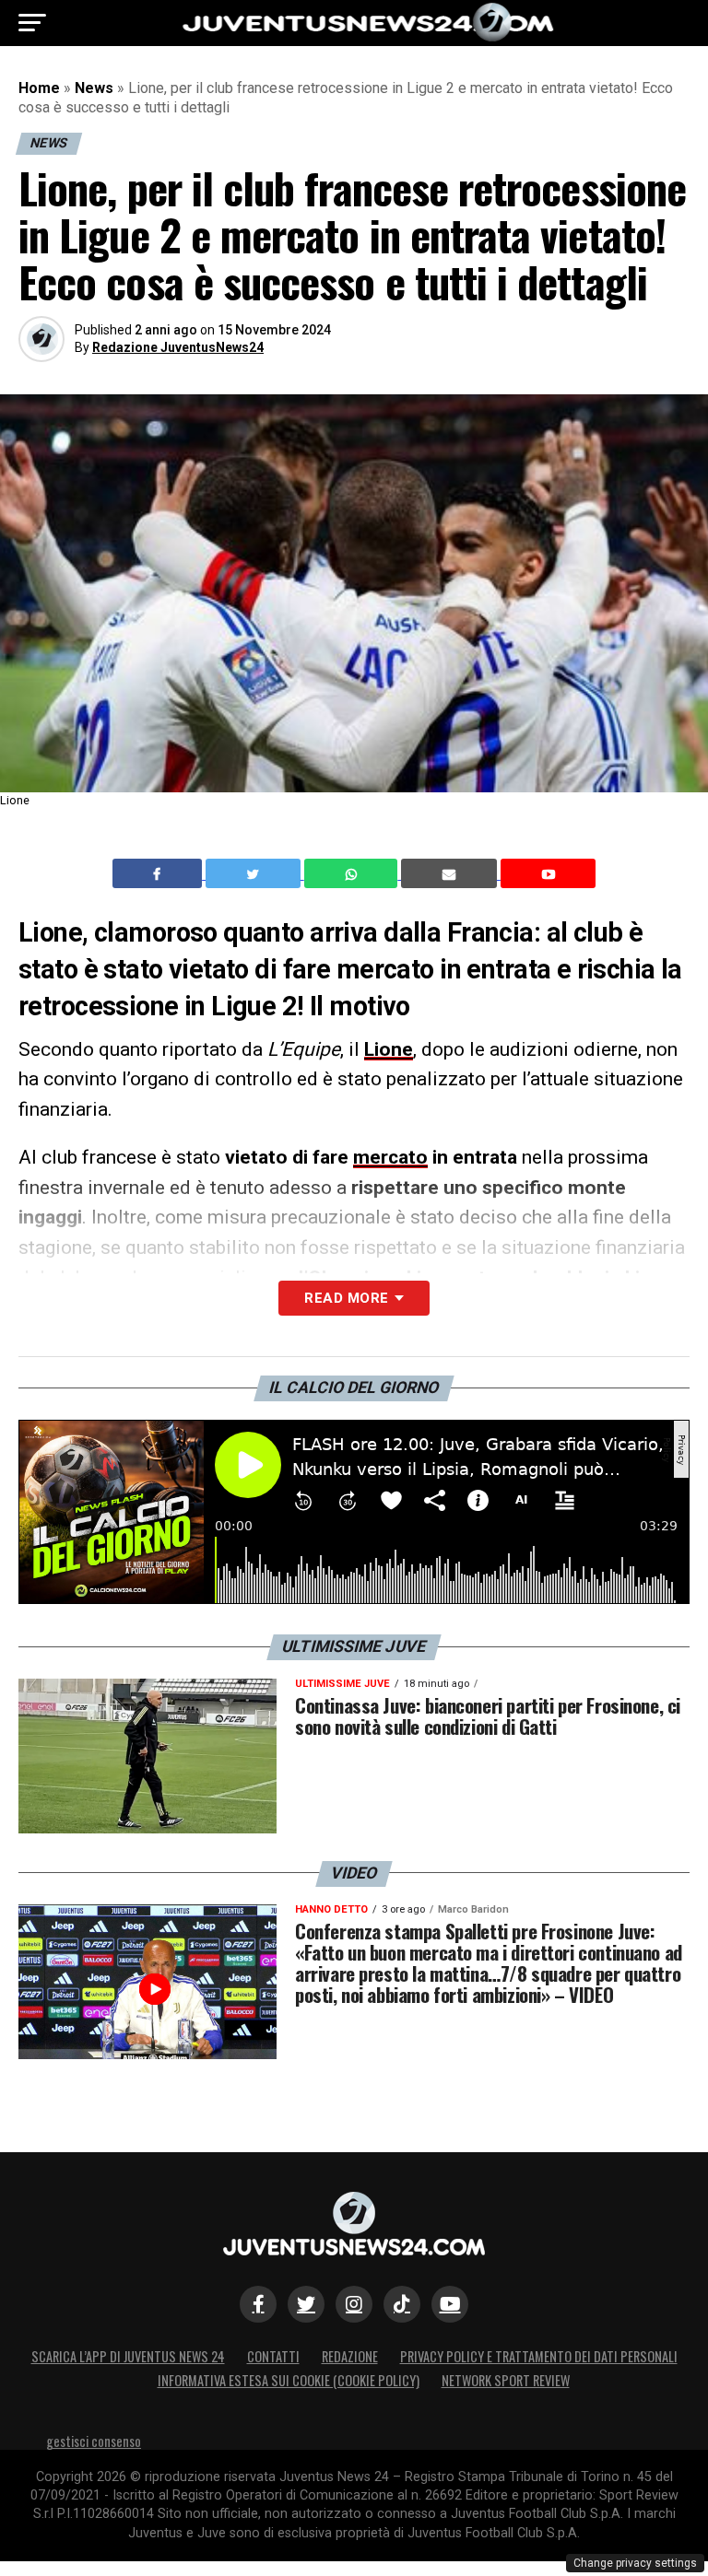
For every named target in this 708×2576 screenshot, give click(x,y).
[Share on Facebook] (159, 873)
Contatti (273, 2356)
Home (39, 88)
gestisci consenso (94, 2441)
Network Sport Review (506, 2380)
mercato (390, 1157)
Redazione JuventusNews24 (178, 347)
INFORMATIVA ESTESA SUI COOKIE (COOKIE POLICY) (289, 2380)
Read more (346, 1298)
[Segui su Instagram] (354, 2304)
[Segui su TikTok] (402, 2304)
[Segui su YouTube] (450, 2304)
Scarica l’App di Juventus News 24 (128, 2356)
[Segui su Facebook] (258, 2304)
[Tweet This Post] (255, 873)
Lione (389, 1049)
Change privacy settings (635, 2563)
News (94, 88)
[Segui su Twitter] (306, 2304)
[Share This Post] (353, 873)
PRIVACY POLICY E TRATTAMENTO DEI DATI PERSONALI (539, 2356)
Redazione (350, 2356)
